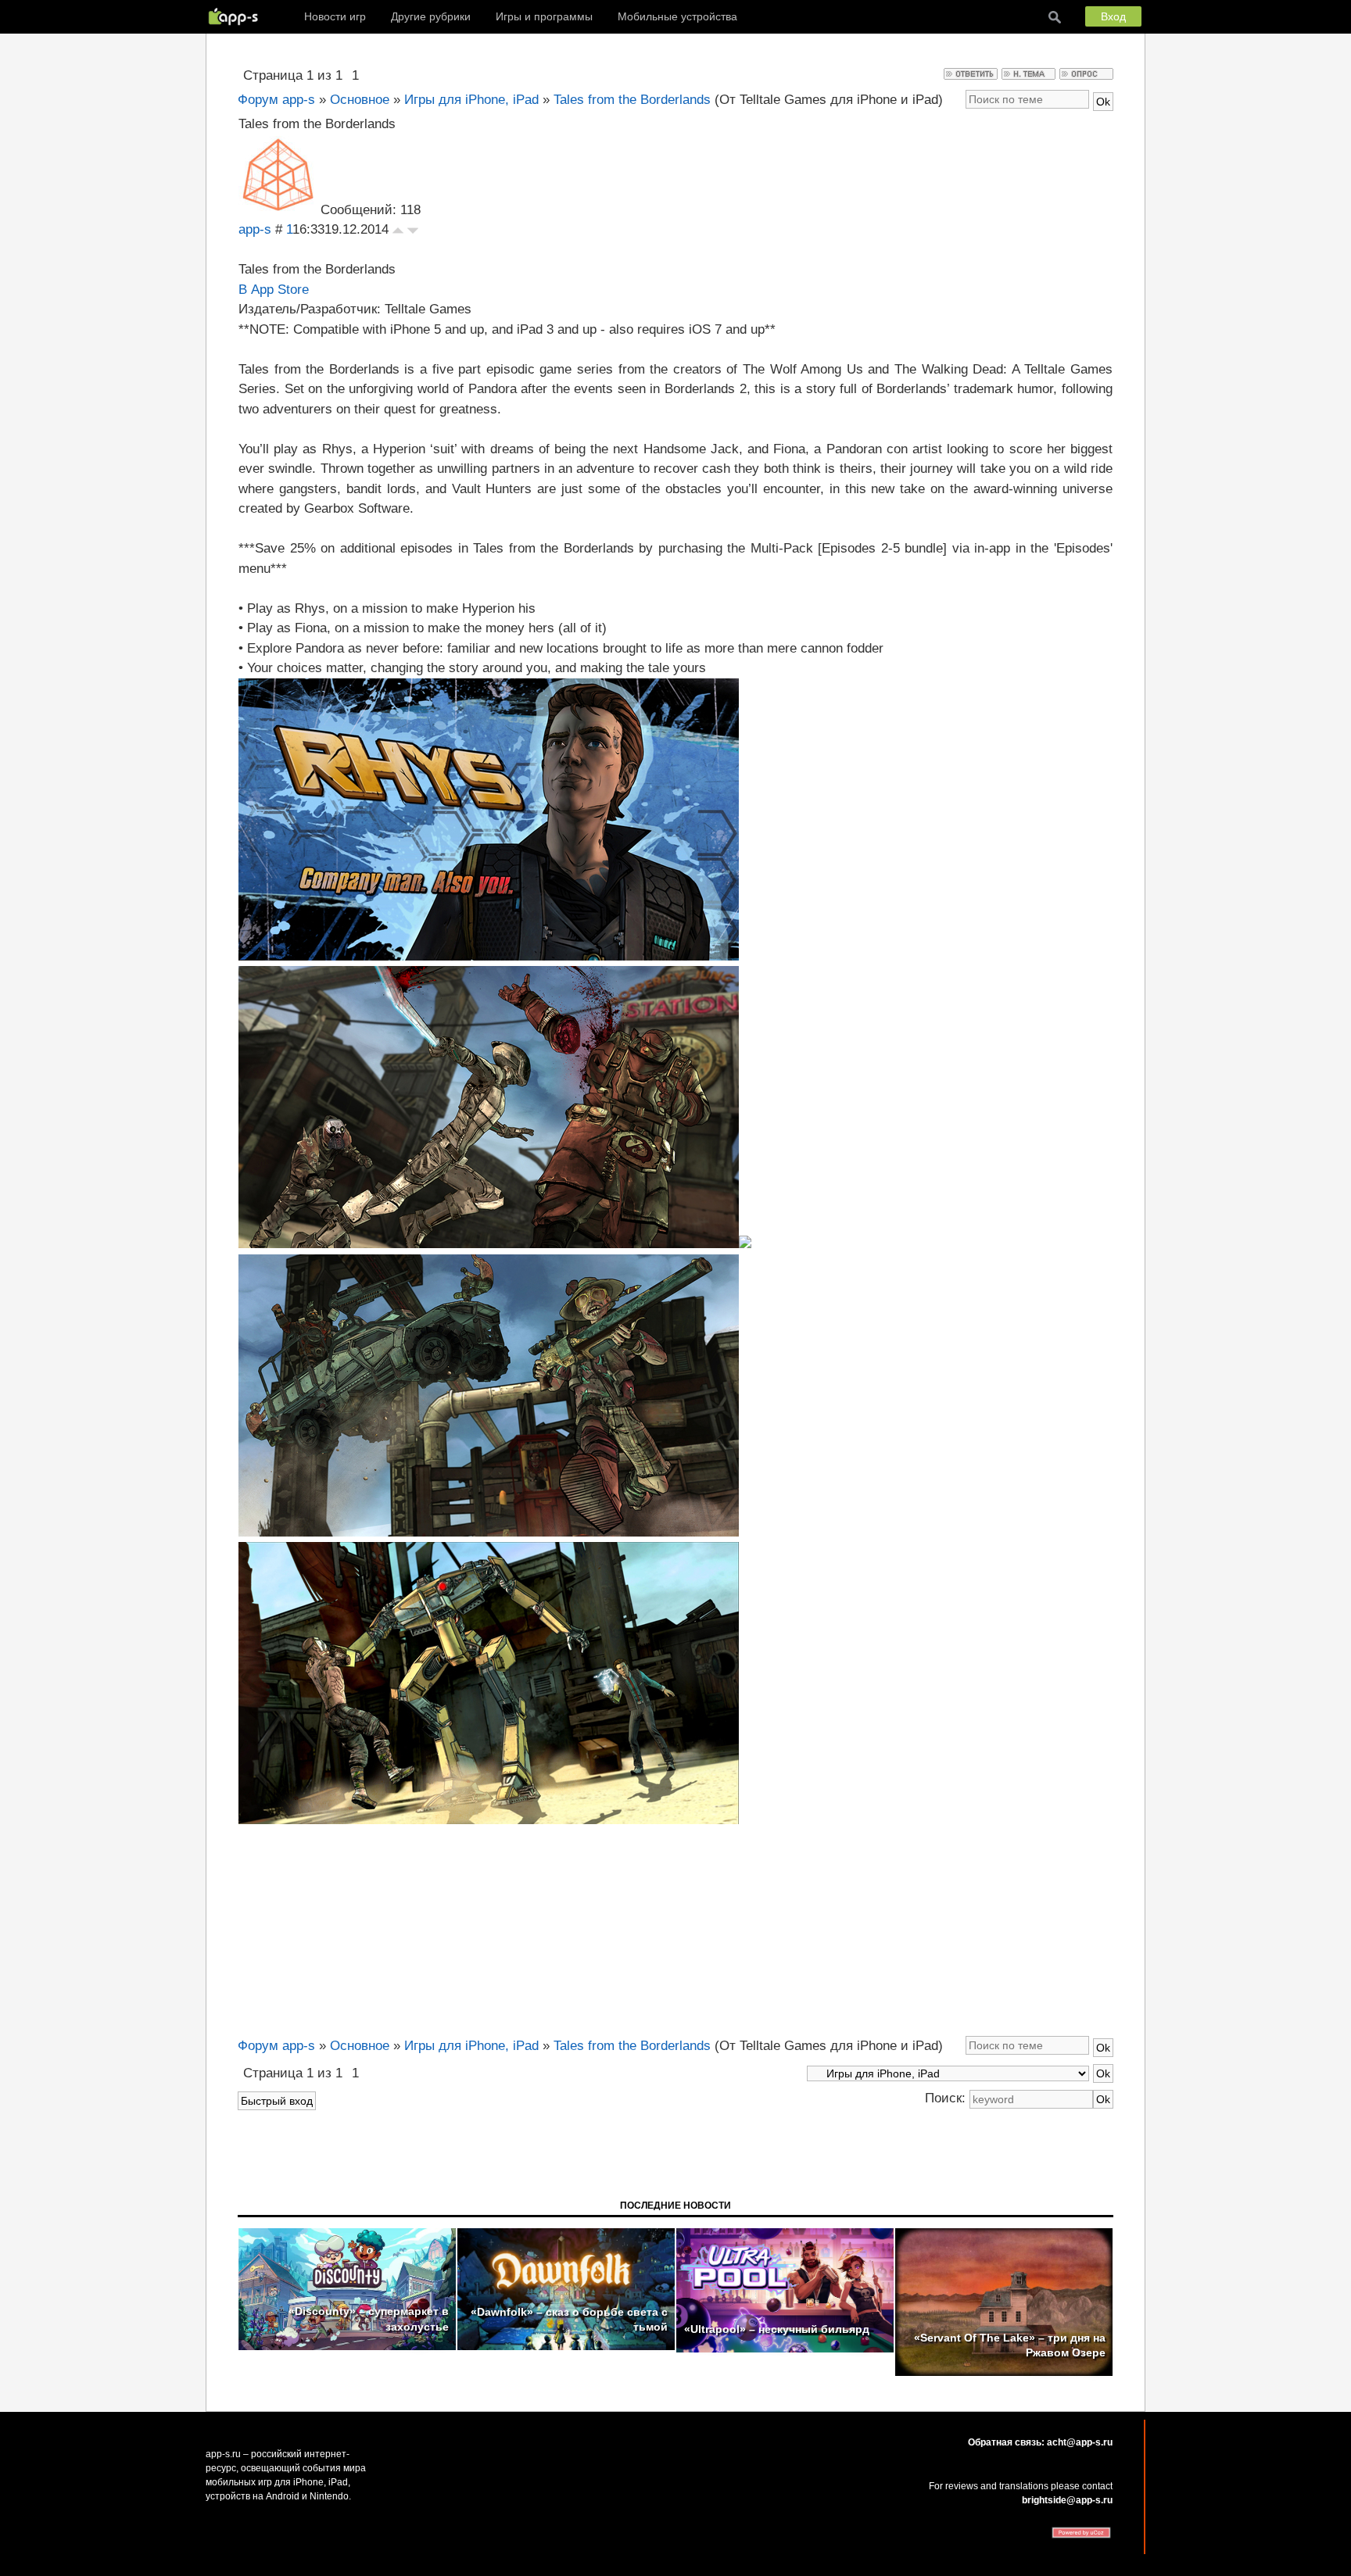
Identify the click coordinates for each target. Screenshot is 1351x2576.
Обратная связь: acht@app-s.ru (1040, 2442)
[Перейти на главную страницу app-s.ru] (237, 16)
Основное (360, 100)
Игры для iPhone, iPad (471, 100)
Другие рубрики (431, 16)
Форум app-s (276, 100)
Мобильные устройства (677, 16)
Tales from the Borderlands (632, 100)
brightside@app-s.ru (1067, 2500)
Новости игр (335, 16)
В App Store (274, 290)
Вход (1113, 16)
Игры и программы (544, 16)
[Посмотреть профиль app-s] (278, 210)
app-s (255, 229)
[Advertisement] (675, 1928)
